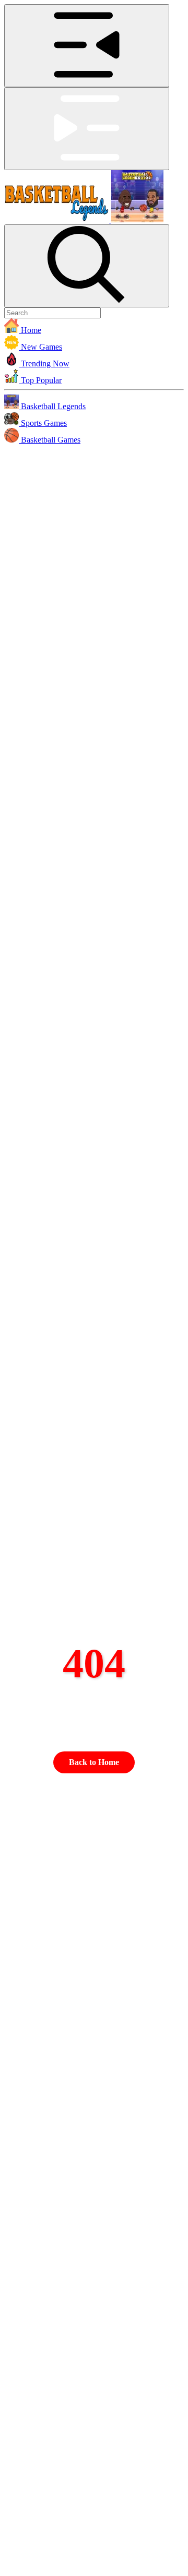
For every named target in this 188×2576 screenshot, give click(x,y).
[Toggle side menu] (87, 46)
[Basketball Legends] (84, 219)
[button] (94, 327)
